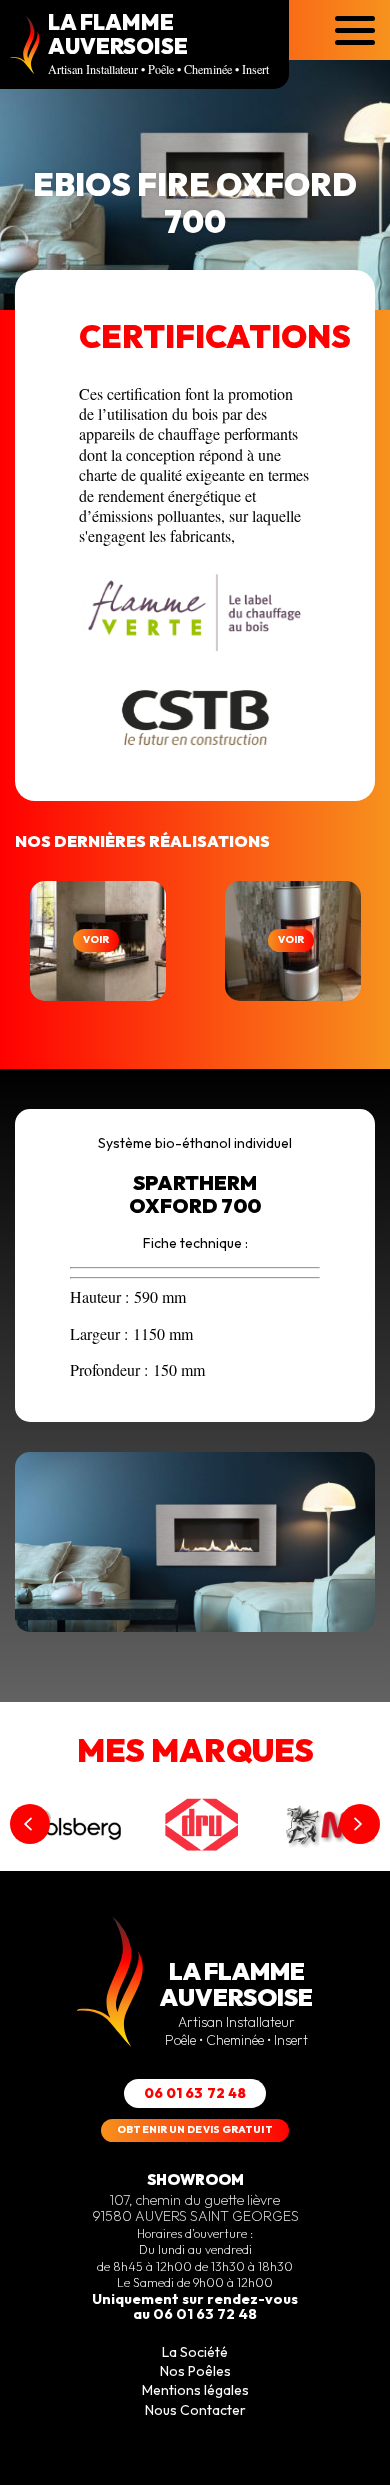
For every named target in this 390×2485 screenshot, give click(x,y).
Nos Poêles (195, 2371)
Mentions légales (195, 2390)
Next (360, 1824)
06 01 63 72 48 (195, 2093)
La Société (195, 2352)
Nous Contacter (195, 2410)
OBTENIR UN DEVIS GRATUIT (194, 2129)
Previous (30, 1824)
